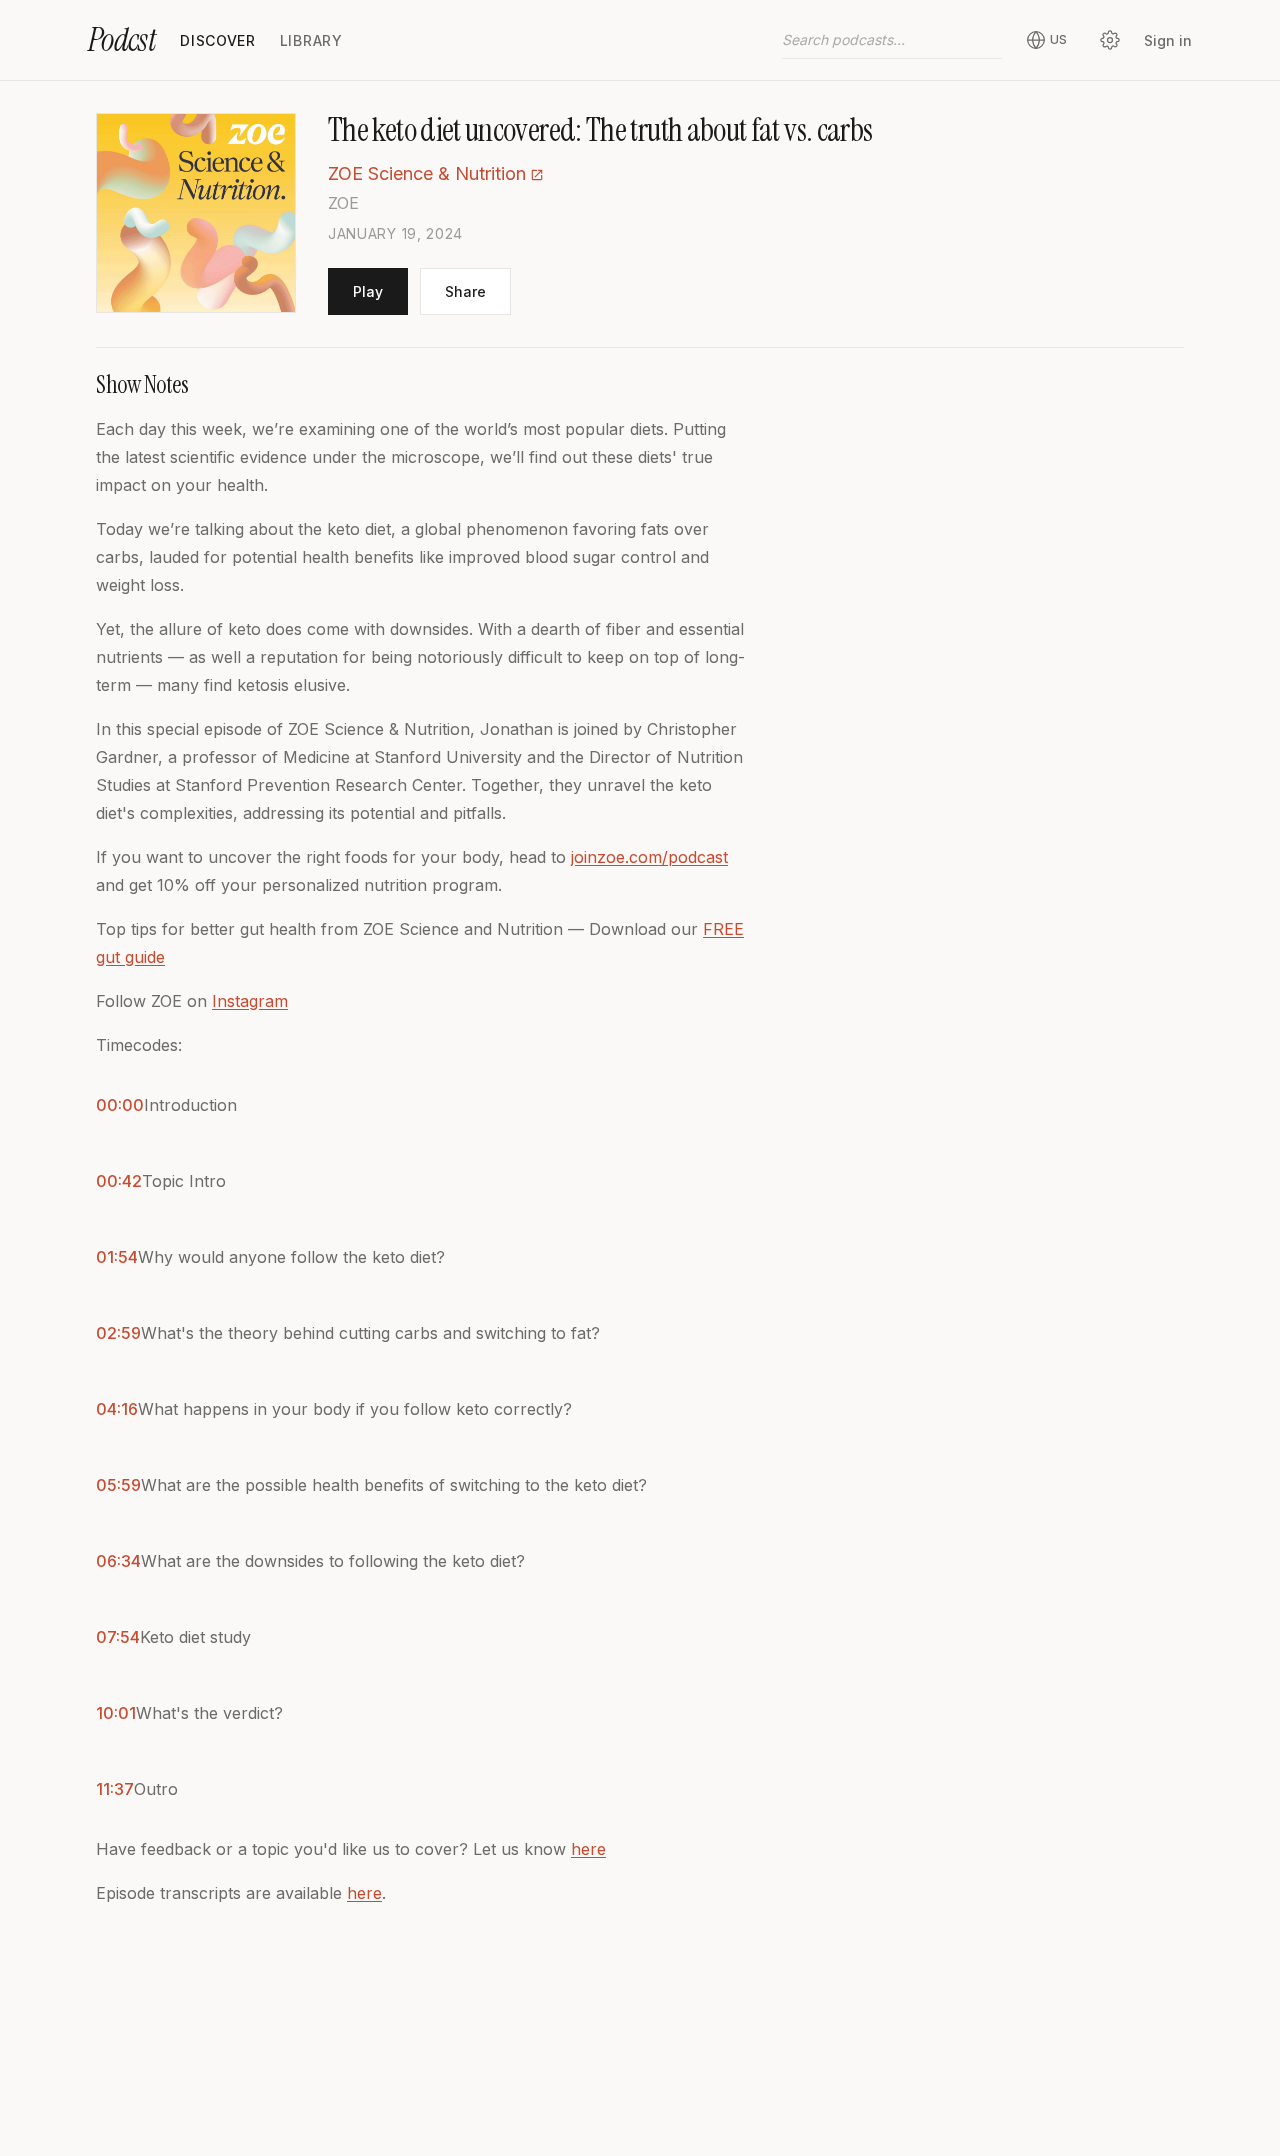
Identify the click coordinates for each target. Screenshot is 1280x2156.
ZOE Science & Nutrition (427, 173)
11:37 (115, 1789)
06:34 (118, 1561)
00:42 (119, 1181)
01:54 (117, 1257)
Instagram (250, 1001)
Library (311, 40)
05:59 (118, 1485)
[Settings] (1110, 40)
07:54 (118, 1637)
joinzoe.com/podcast (649, 857)
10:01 (116, 1713)
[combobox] (892, 40)
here (588, 1849)
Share (465, 291)
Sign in (1168, 40)
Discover (218, 40)
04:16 (117, 1409)
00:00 (120, 1105)
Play (368, 291)
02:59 (118, 1333)
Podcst (122, 40)
